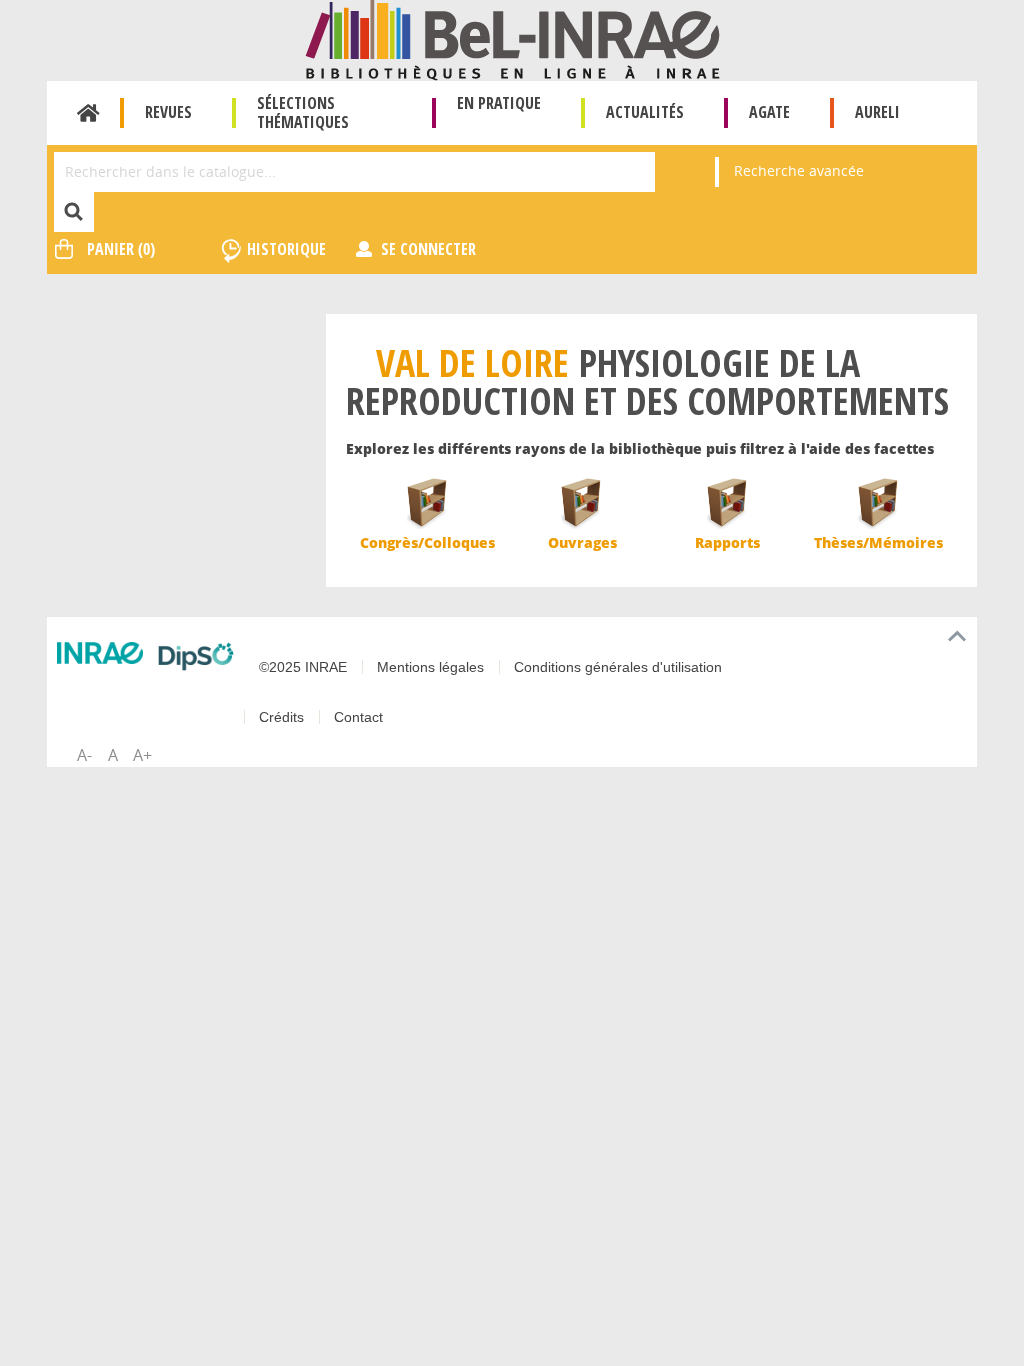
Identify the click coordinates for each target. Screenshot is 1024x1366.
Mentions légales (430, 667)
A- (84, 755)
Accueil (88, 113)
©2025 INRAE (303, 667)
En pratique (499, 103)
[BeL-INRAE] (512, 38)
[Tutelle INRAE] (100, 653)
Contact (358, 717)
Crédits (281, 717)
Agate (769, 112)
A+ (142, 755)
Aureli (877, 112)
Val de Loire (472, 362)
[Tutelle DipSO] (196, 656)
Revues (168, 112)
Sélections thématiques (303, 112)
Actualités (645, 112)
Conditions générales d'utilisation (618, 667)
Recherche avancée (799, 170)
